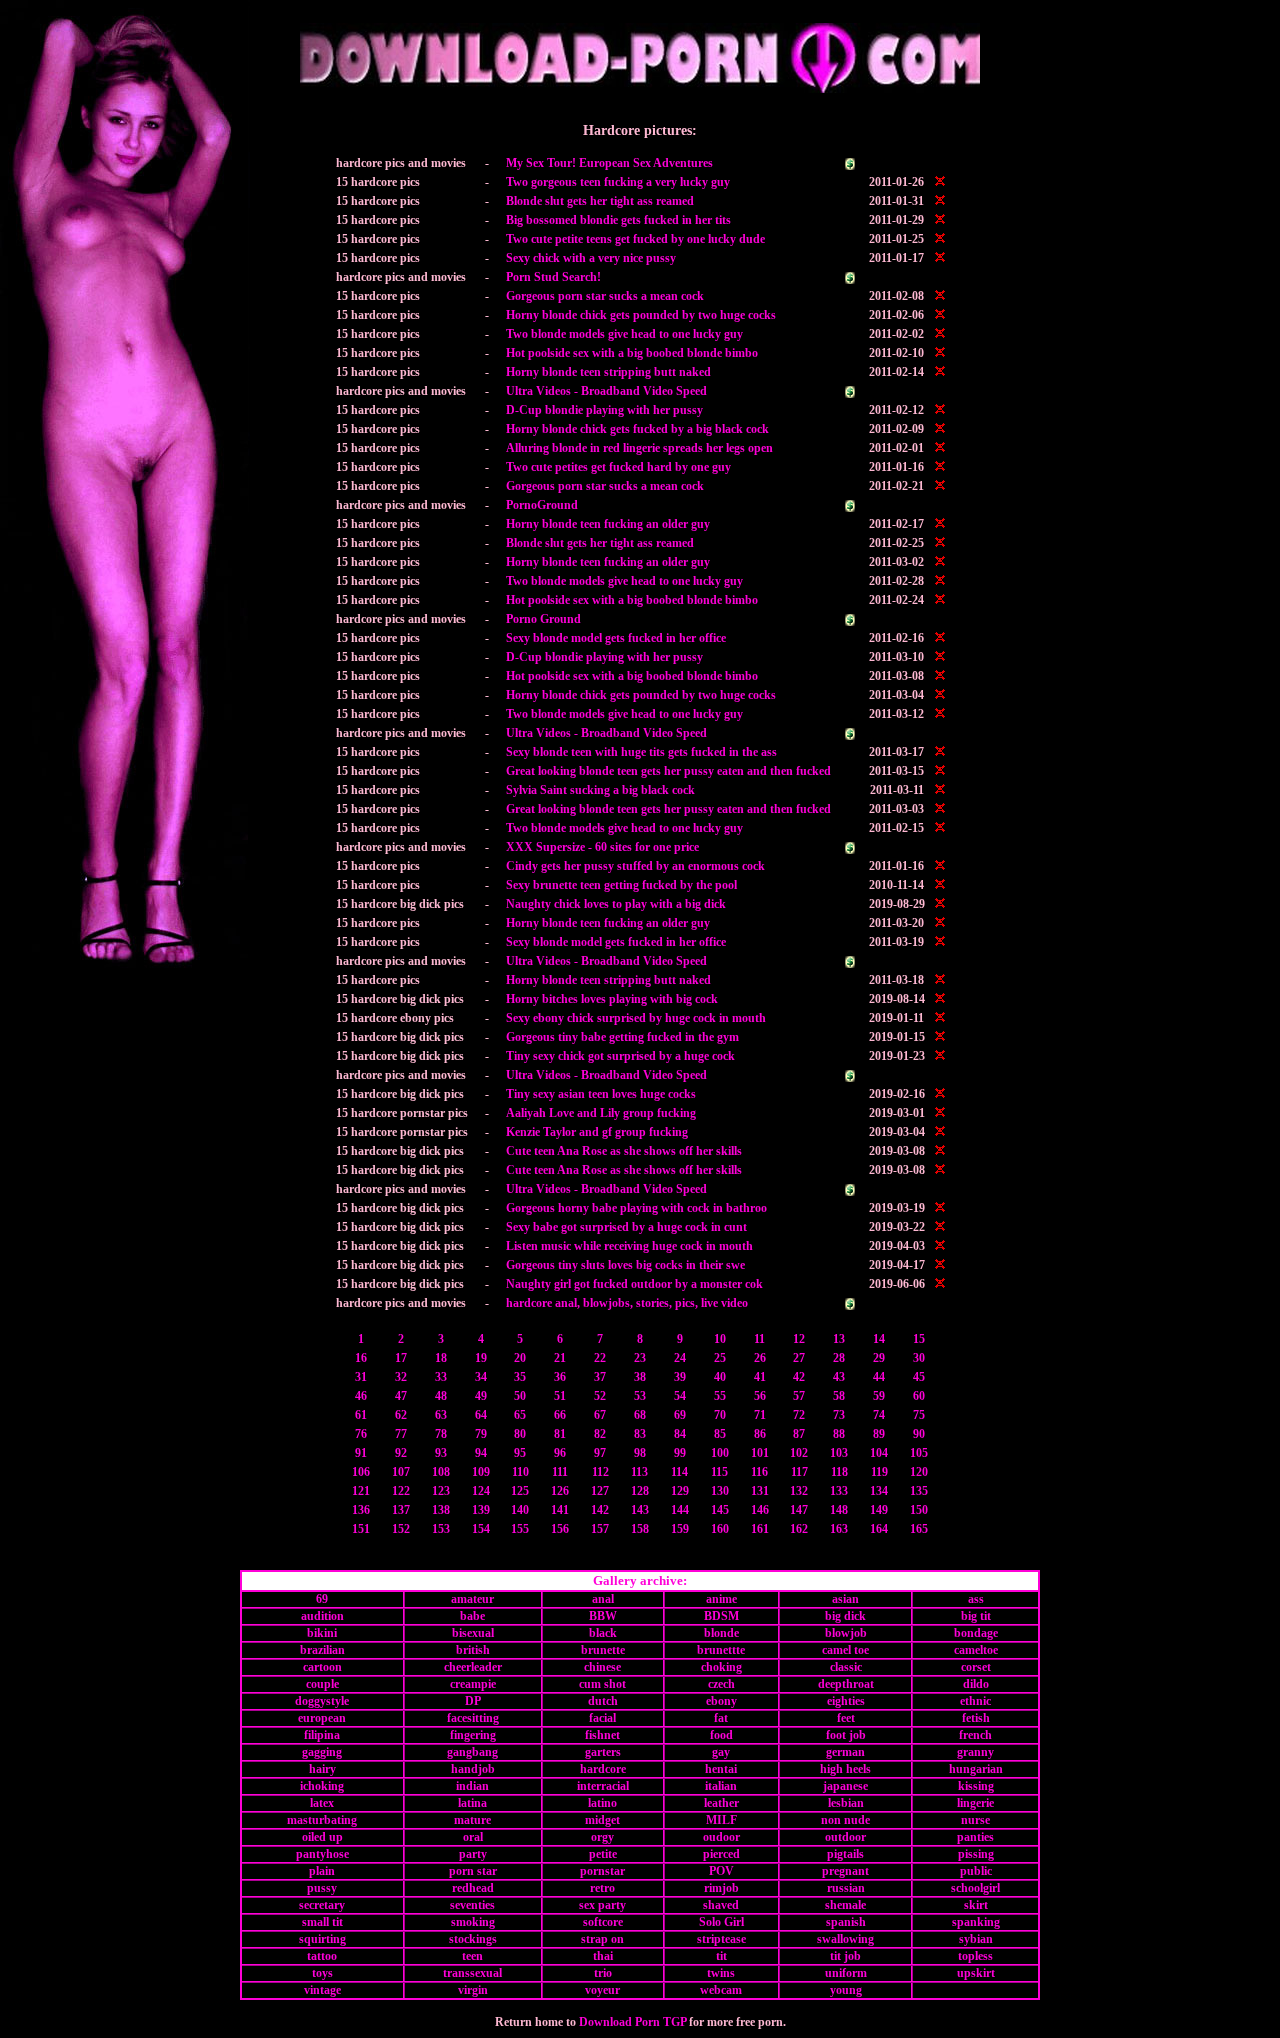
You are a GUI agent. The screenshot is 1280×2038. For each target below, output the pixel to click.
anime (721, 1599)
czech (721, 1684)
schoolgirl (975, 1888)
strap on (602, 1939)
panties (975, 1837)
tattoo (322, 1956)
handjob (473, 1769)
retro (602, 1888)
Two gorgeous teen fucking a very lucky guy (618, 182)
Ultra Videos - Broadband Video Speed (606, 391)
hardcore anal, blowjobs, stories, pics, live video (627, 1303)
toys (322, 1973)
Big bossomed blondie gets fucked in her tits (618, 220)
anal (603, 1599)
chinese (602, 1667)
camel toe (845, 1650)
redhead (473, 1888)
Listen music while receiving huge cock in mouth (629, 1246)
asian (845, 1599)
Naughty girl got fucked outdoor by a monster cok (634, 1284)
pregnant (845, 1871)
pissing (976, 1854)
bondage (976, 1633)
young (846, 1990)
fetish (976, 1718)
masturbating (322, 1820)
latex (322, 1803)
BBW (603, 1616)
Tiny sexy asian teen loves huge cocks (601, 1094)
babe (472, 1616)
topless (975, 1956)
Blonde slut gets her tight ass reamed (600, 201)
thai (603, 1956)
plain (322, 1871)
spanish (846, 1922)
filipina (322, 1735)
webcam (721, 1990)
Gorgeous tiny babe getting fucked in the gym (622, 1037)
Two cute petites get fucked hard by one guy (618, 467)
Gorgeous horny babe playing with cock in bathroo (636, 1208)
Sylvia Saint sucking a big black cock (600, 790)
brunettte (721, 1650)
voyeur (602, 1990)
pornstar (602, 1871)
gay (721, 1752)
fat (721, 1718)
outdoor (845, 1837)
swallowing (845, 1939)
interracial (603, 1786)
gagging (322, 1752)
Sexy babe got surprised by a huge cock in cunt (626, 1227)
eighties (846, 1701)
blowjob (846, 1633)
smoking (473, 1922)
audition (322, 1616)
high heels (845, 1769)
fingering (473, 1735)
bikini (322, 1633)
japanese (845, 1786)
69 (322, 1599)
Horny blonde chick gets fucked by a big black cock (637, 429)
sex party (602, 1905)
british (473, 1650)
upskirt (976, 1973)
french (975, 1735)
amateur (472, 1599)
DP (473, 1701)
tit (721, 1956)
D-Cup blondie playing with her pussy (604, 410)
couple (322, 1684)
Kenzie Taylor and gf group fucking (597, 1132)
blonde (721, 1633)
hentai (721, 1769)
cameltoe (976, 1650)
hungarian (976, 1769)
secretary (322, 1905)
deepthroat (846, 1684)
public (976, 1871)
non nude (845, 1820)
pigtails (845, 1854)
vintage (322, 1990)
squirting (322, 1939)
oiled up (322, 1837)
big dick (845, 1616)
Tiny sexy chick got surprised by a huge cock (620, 1056)
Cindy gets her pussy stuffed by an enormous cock (635, 866)
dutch (603, 1701)
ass (976, 1599)
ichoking (322, 1786)
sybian (976, 1939)
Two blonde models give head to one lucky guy (624, 334)
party (473, 1854)
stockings (473, 1939)
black (603, 1633)
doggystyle (322, 1701)
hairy (322, 1769)
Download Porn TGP (632, 2022)
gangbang (472, 1752)
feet (846, 1718)
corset (976, 1667)
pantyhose (322, 1854)
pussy (322, 1888)
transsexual (472, 1973)
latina (472, 1803)
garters (603, 1752)
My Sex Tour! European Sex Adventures (609, 163)
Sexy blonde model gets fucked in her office (616, 638)
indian (472, 1786)
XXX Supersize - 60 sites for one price (602, 847)
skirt (976, 1905)
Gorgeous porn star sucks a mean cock (605, 296)
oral (473, 1837)
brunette (603, 1650)
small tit (322, 1922)
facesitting (473, 1718)
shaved (721, 1905)
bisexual (473, 1633)
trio (603, 1973)
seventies (472, 1905)
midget (602, 1820)
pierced (721, 1854)
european (322, 1718)
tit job (845, 1956)
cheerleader (473, 1667)
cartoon (322, 1667)
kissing (976, 1786)
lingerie (975, 1803)
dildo (976, 1684)
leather (721, 1803)
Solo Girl (721, 1922)
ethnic (975, 1701)
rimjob (721, 1888)
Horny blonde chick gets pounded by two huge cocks (641, 315)
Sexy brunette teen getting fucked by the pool (621, 885)
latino (602, 1803)
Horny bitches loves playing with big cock (612, 999)
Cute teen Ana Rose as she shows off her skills (624, 1151)
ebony (721, 1701)
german (845, 1752)
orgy (602, 1837)
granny (975, 1752)
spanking (976, 1922)
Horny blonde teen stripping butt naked (608, 372)
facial (602, 1718)
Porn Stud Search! (553, 277)
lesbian (846, 1803)
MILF (721, 1820)
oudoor (721, 1837)
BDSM (721, 1616)
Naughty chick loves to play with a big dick (616, 904)
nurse (975, 1820)
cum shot (602, 1684)
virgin (473, 1990)
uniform (846, 1973)
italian (721, 1786)
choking (721, 1667)
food (721, 1735)
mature (472, 1820)
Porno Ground (543, 619)
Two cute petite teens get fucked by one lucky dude (635, 239)
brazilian (322, 1650)
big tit (976, 1616)
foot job (846, 1735)
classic (846, 1667)
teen (472, 1956)
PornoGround (542, 505)
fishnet (602, 1735)
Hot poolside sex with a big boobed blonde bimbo (632, 353)
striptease (721, 1939)
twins (721, 1973)
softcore (603, 1922)
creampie (473, 1684)
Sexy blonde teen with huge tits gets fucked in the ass (641, 752)
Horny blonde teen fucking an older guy (608, 524)
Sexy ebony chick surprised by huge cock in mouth (636, 1018)
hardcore (603, 1769)
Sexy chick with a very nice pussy (591, 258)
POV (721, 1871)
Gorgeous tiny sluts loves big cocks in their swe (625, 1265)
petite (603, 1854)
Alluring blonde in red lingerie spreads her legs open (639, 448)
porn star (473, 1871)
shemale (845, 1905)
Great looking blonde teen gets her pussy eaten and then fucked (668, 771)
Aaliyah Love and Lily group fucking (601, 1113)
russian (846, 1888)
